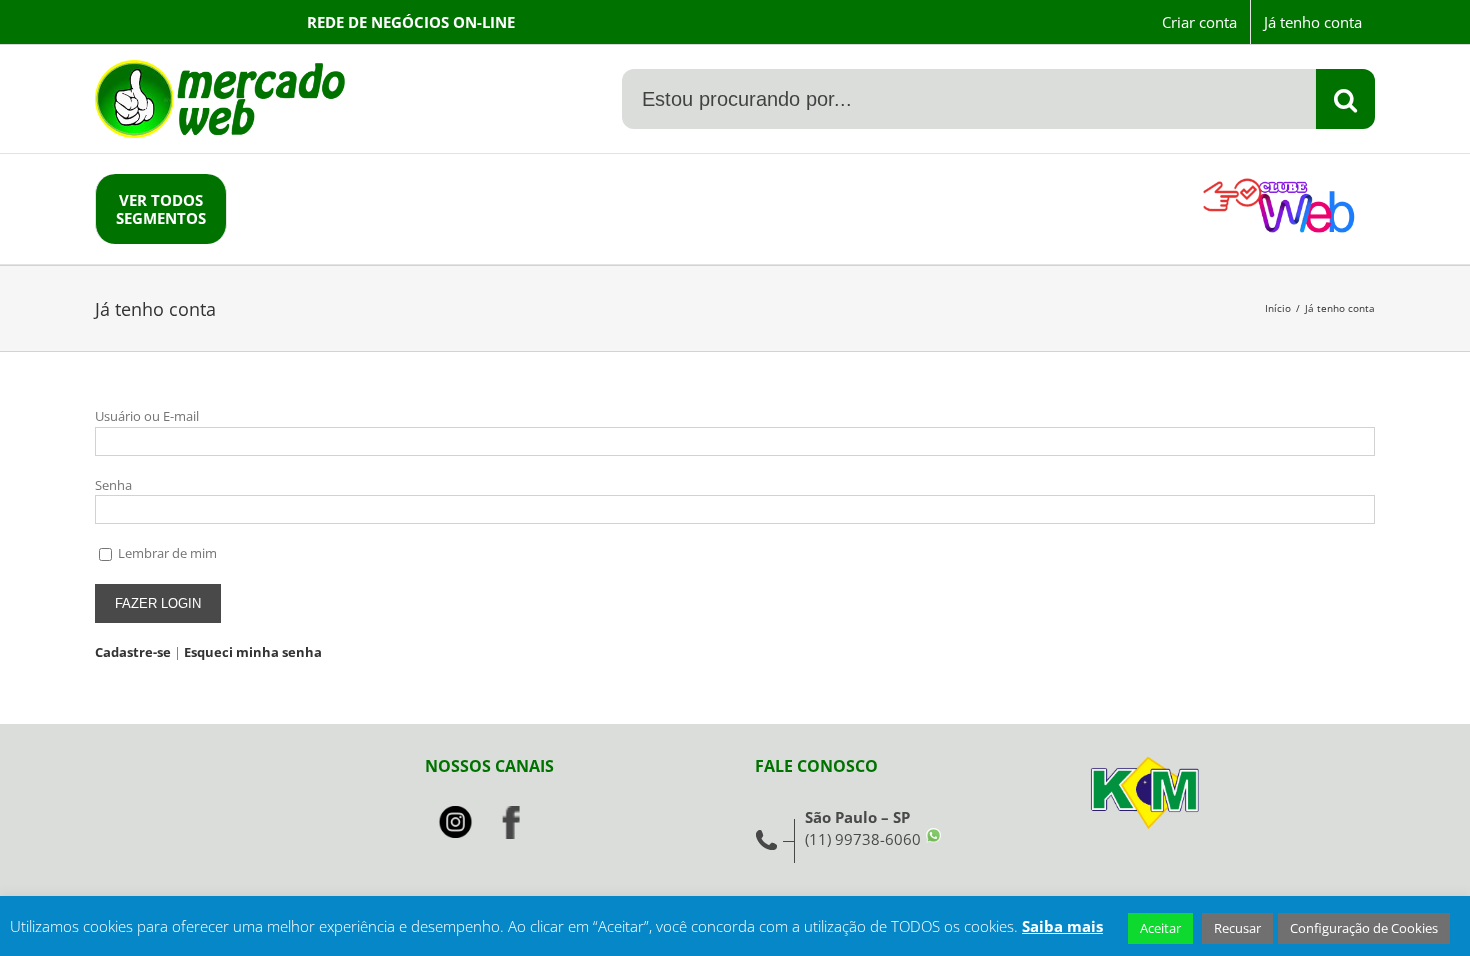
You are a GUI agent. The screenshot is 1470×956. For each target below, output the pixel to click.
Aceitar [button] (1160, 928)
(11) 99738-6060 (863, 839)
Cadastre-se (133, 652)
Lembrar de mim (167, 553)
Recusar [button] (1237, 928)
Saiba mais (1062, 926)
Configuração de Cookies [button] (1364, 928)
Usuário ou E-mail (147, 416)
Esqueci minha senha (253, 652)
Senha (113, 485)
